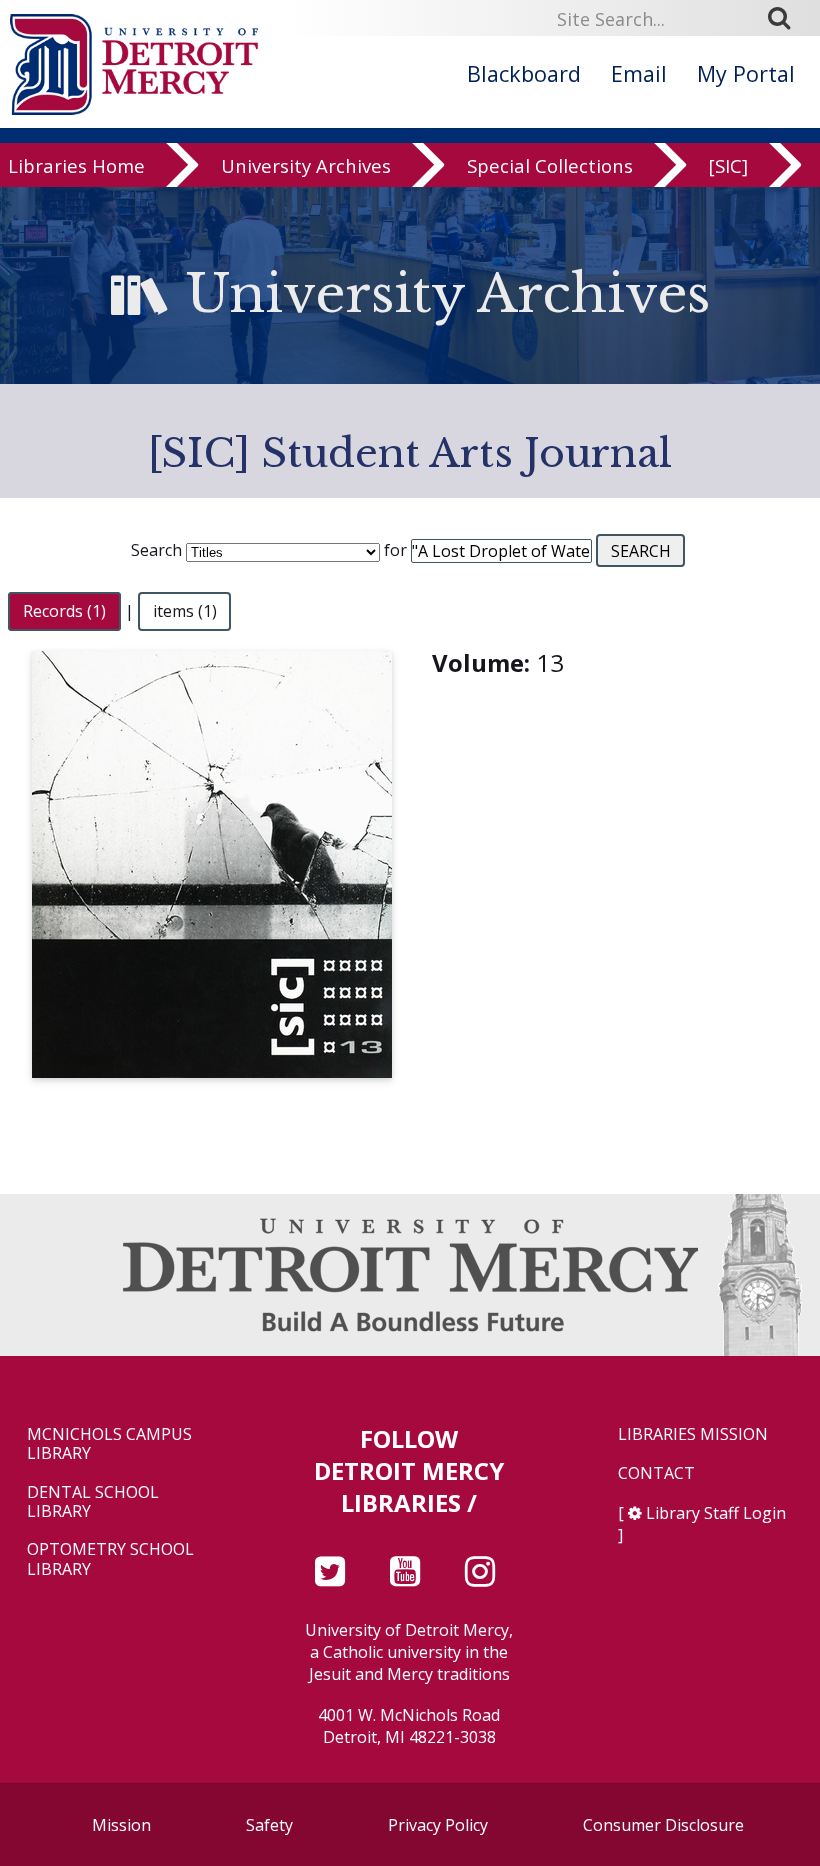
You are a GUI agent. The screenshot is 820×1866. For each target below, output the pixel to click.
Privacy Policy (438, 1825)
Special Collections (550, 165)
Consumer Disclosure (663, 1825)
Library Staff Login (716, 1513)
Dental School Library (93, 1502)
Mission (121, 1825)
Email (639, 73)
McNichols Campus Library (109, 1444)
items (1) (185, 611)
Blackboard (524, 73)
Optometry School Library (110, 1559)
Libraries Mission (693, 1434)
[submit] (786, 18)
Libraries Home (76, 165)
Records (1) (64, 611)
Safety (269, 1825)
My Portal (746, 73)
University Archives (306, 165)
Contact (656, 1473)
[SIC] (728, 165)
